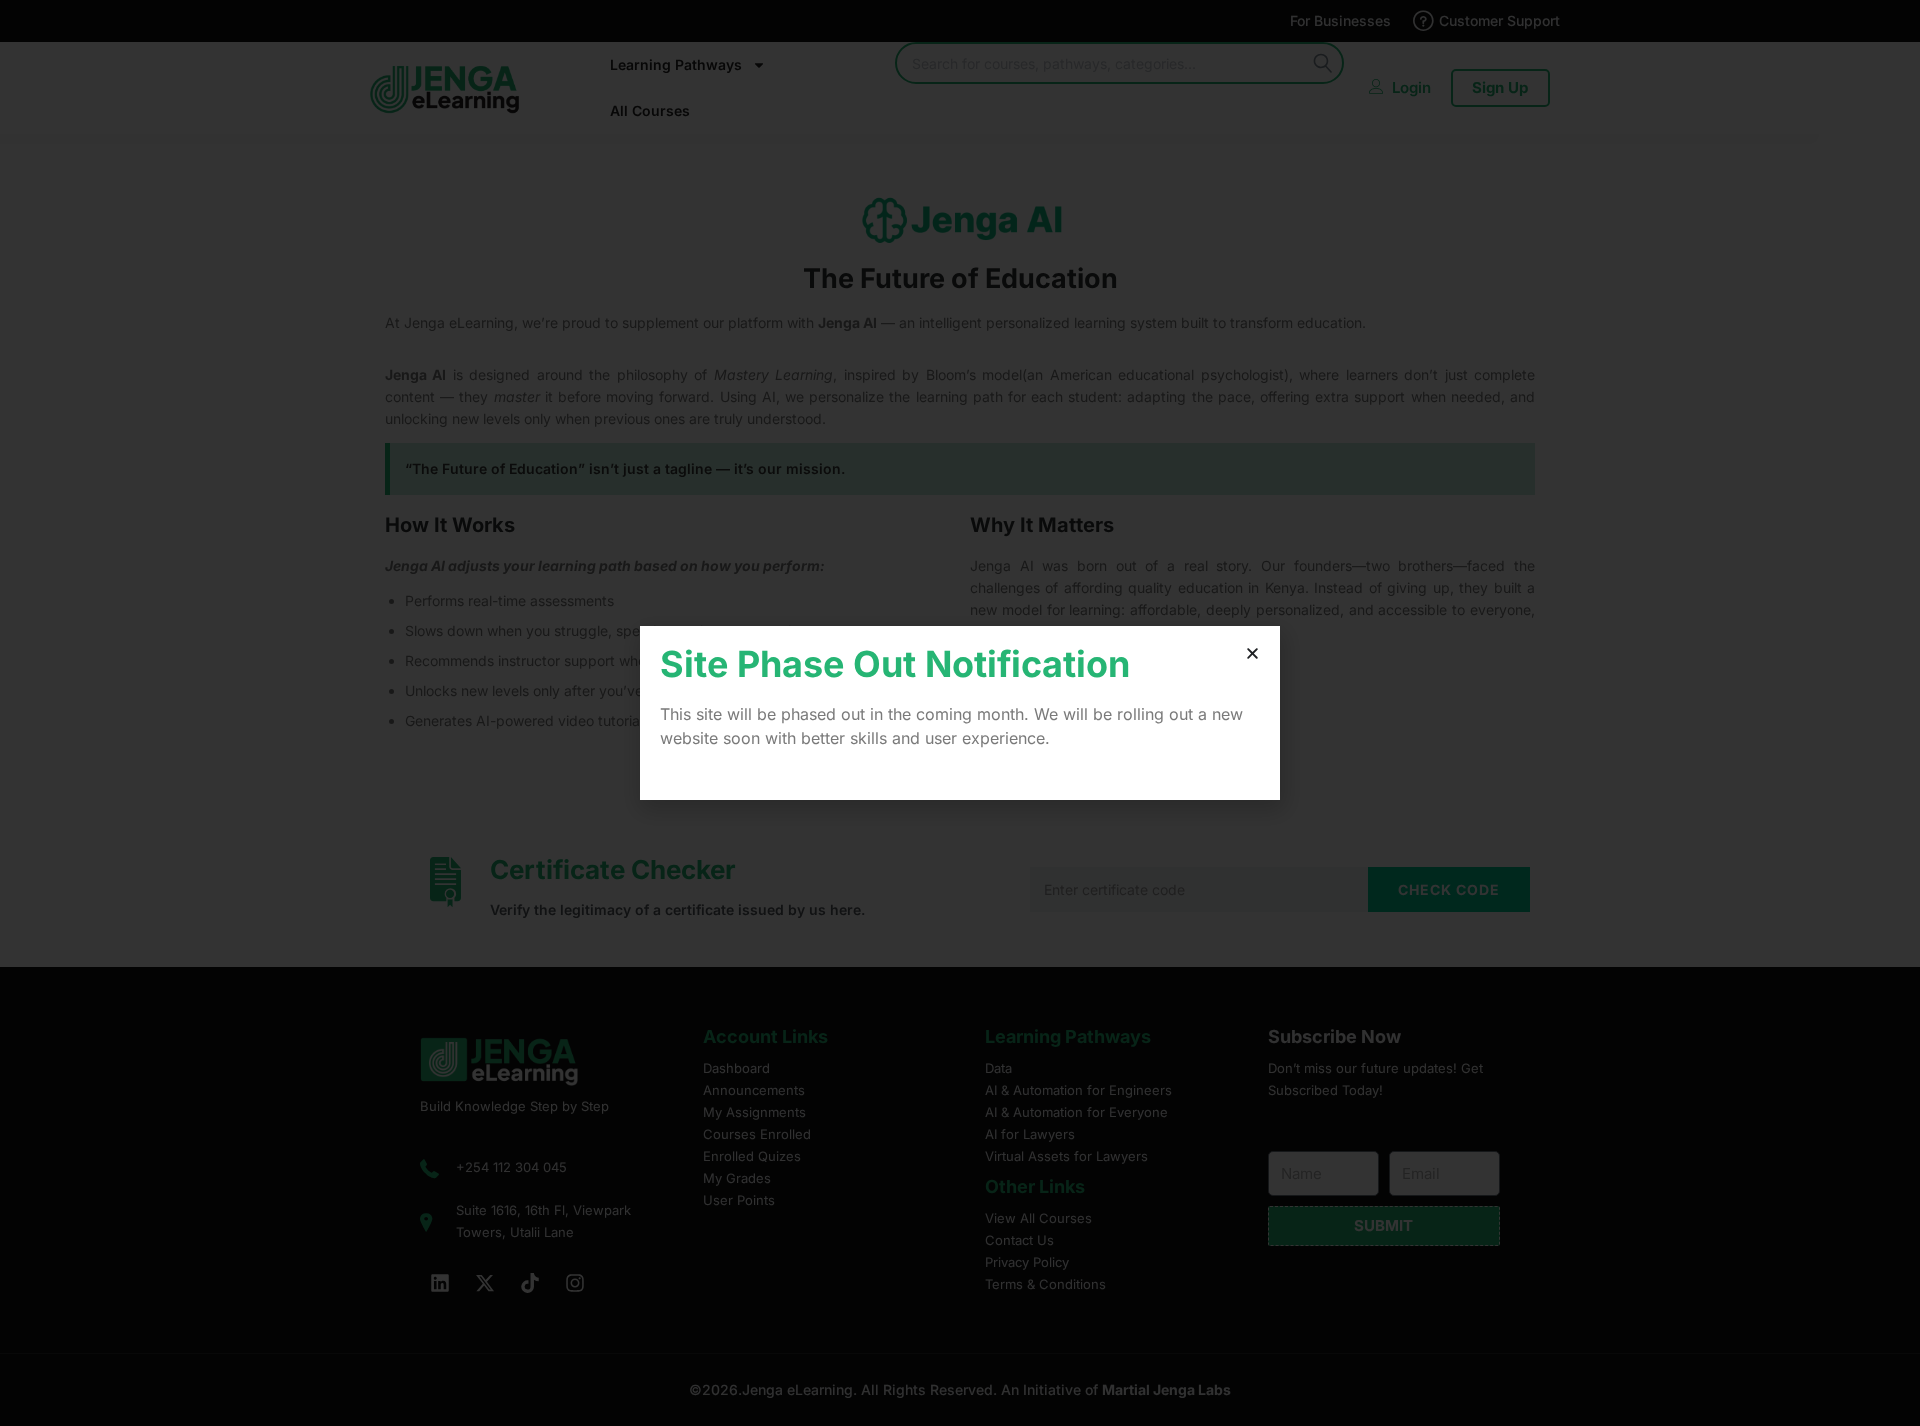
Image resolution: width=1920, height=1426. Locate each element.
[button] (1252, 653)
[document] (960, 713)
